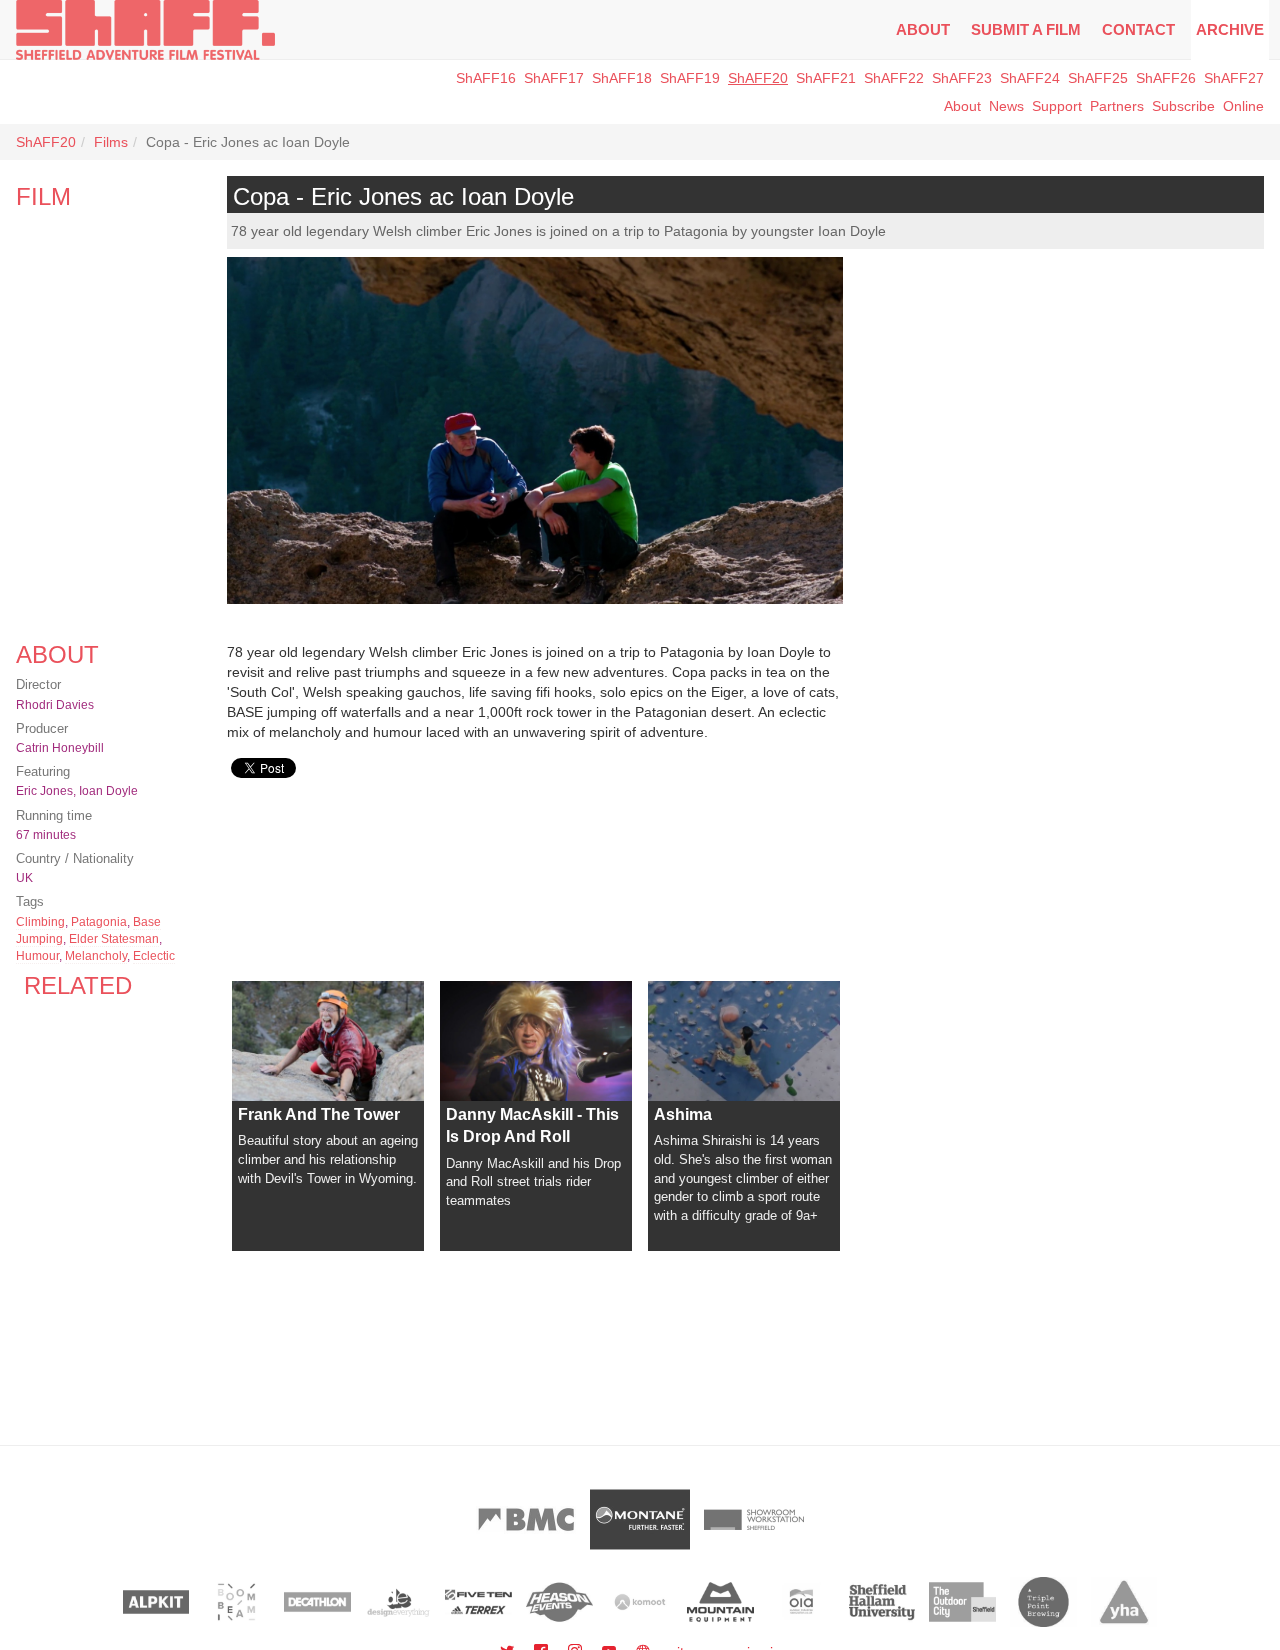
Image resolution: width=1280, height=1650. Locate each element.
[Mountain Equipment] (720, 1602)
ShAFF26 (1166, 78)
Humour (37, 956)
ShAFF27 (1234, 78)
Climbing (40, 922)
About (923, 29)
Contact (1138, 29)
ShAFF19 (690, 78)
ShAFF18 (622, 78)
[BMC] (526, 1519)
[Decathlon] (317, 1602)
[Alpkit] (156, 1602)
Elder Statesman (114, 939)
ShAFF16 (486, 78)
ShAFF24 (1030, 78)
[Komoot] (640, 1602)
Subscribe (1183, 106)
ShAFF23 (962, 78)
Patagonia (99, 922)
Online (1243, 106)
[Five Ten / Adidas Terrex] (478, 1602)
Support (1057, 106)
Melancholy (96, 956)
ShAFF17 (554, 78)
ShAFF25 (1098, 78)
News (1006, 106)
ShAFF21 (826, 78)
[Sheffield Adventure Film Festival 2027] (145, 30)
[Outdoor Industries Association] (801, 1602)
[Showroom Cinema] (754, 1519)
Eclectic (154, 956)
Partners (1117, 106)
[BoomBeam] (236, 1602)
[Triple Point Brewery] (1043, 1602)
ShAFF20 (758, 78)
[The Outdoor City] (962, 1602)
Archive (1230, 29)
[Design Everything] (398, 1602)
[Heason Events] (559, 1602)
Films (111, 142)
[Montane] (640, 1519)
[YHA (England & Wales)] (1124, 1602)
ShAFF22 (894, 78)
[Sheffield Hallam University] (882, 1602)
